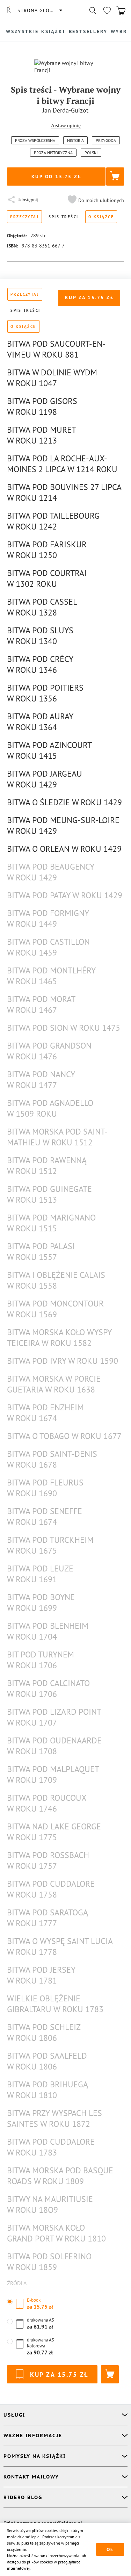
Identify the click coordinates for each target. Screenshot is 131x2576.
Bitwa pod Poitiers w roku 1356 (45, 693)
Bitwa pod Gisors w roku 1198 (42, 406)
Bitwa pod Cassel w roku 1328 (42, 607)
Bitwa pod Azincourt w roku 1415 (49, 750)
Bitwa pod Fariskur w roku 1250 (47, 550)
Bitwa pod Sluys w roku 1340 (40, 636)
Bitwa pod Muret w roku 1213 (41, 435)
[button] (95, 200)
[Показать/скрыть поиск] (93, 10)
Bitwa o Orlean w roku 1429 (64, 849)
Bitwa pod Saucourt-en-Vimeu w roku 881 (56, 349)
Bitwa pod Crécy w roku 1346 (40, 664)
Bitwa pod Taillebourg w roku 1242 (53, 521)
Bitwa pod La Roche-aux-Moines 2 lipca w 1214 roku (62, 464)
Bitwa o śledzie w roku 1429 (64, 802)
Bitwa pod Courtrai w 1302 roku (47, 578)
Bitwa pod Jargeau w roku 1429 (45, 779)
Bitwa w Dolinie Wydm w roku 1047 (52, 378)
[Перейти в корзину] (121, 10)
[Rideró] (9, 10)
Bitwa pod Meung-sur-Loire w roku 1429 (63, 826)
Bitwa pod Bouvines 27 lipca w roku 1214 (64, 492)
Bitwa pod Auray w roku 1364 (40, 722)
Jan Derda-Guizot (65, 110)
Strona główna (39, 10)
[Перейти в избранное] (107, 10)
